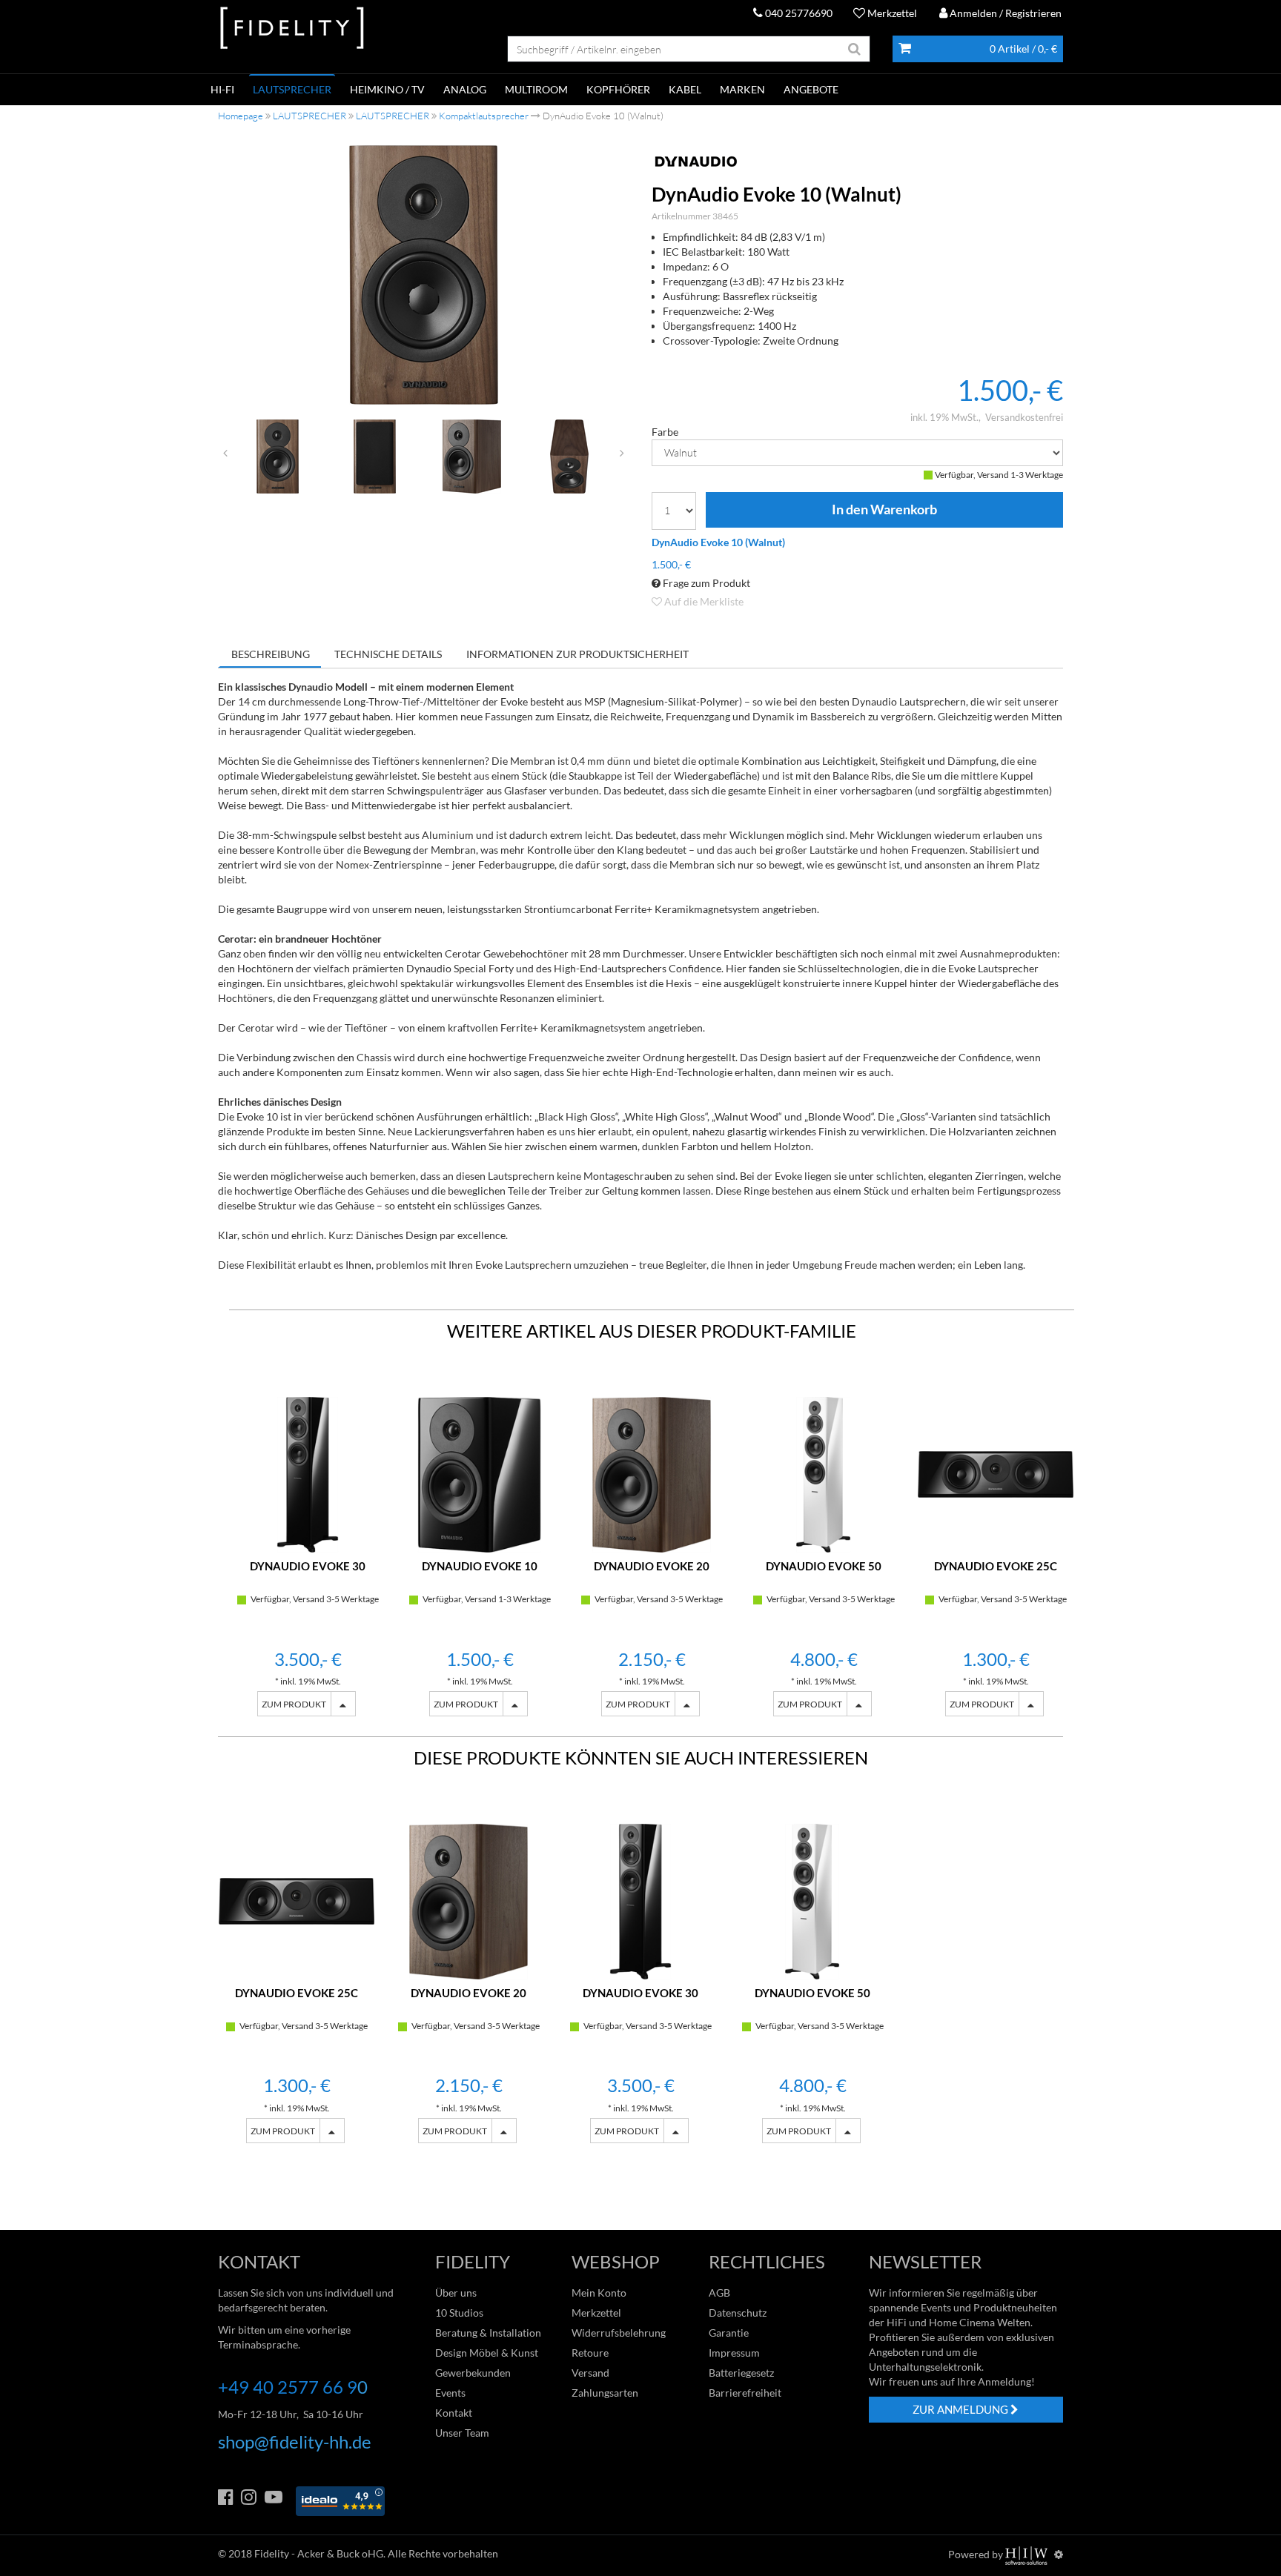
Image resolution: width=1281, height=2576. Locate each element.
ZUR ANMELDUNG (961, 2409)
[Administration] (1059, 2554)
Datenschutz (738, 2313)
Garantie (729, 2333)
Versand (590, 2373)
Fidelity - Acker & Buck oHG (319, 2553)
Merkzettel (891, 13)
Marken (742, 89)
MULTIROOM (536, 89)
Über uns (456, 2293)
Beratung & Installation (488, 2333)
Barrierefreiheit (745, 2393)
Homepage (241, 116)
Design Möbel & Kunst (487, 2353)
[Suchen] (855, 49)
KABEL (685, 89)
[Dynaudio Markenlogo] (857, 162)
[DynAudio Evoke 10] (424, 275)
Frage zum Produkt (705, 583)
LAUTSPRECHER (292, 89)
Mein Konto (599, 2293)
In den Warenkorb (884, 510)
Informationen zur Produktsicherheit (577, 654)
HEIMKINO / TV (387, 89)
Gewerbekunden (473, 2373)
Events (450, 2393)
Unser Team (462, 2433)
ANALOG (465, 89)
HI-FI (222, 89)
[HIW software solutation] (1027, 2554)
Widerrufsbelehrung (619, 2333)
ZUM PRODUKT (294, 1704)
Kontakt (454, 2413)
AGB (719, 2293)
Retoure (590, 2353)
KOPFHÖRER (618, 89)
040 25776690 (798, 13)
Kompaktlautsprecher (484, 116)
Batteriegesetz (741, 2373)
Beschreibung (271, 654)
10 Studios (459, 2313)
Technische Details (388, 654)
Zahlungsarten (605, 2393)
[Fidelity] (292, 29)
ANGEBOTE (811, 89)
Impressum (734, 2353)
